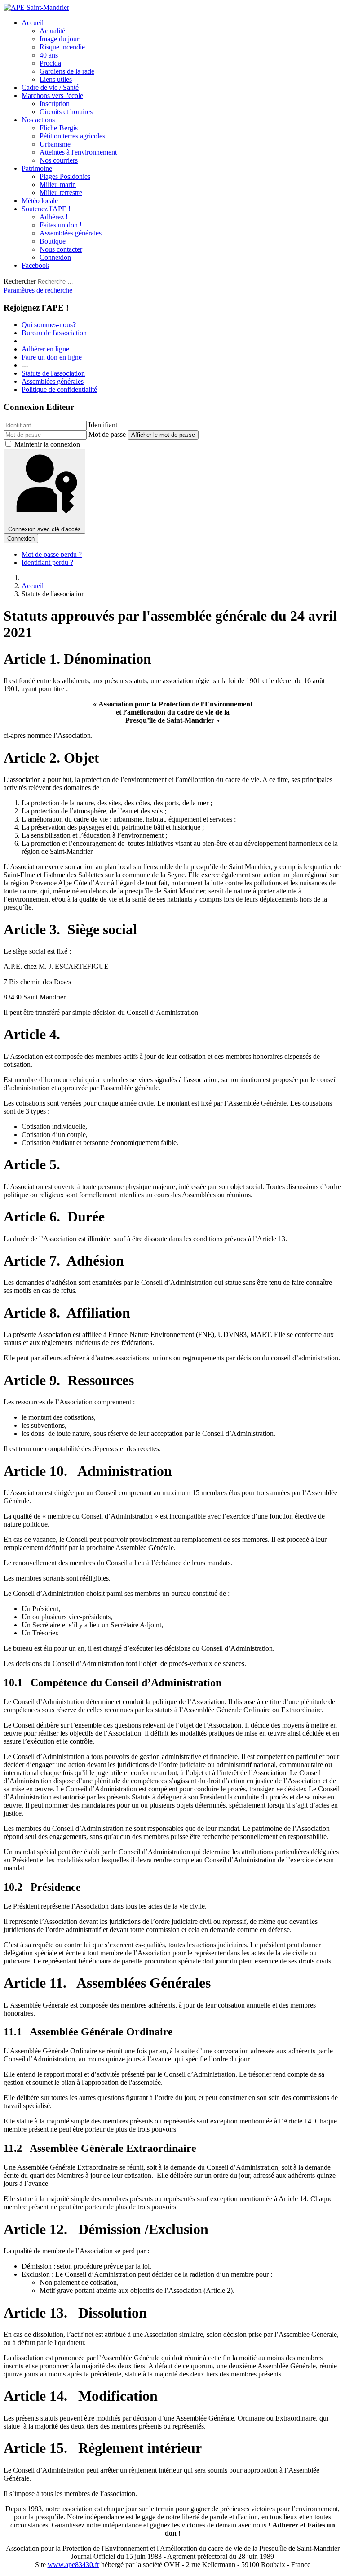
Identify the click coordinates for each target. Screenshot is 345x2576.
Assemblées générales (53, 381)
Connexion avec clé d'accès (44, 529)
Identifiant (103, 425)
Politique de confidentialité (59, 389)
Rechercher (20, 281)
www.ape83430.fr (73, 2565)
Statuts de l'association (53, 373)
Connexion (21, 539)
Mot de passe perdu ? (52, 554)
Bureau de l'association (54, 333)
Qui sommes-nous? (49, 325)
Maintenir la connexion (47, 444)
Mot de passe (107, 434)
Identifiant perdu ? (47, 562)
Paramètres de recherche (38, 290)
